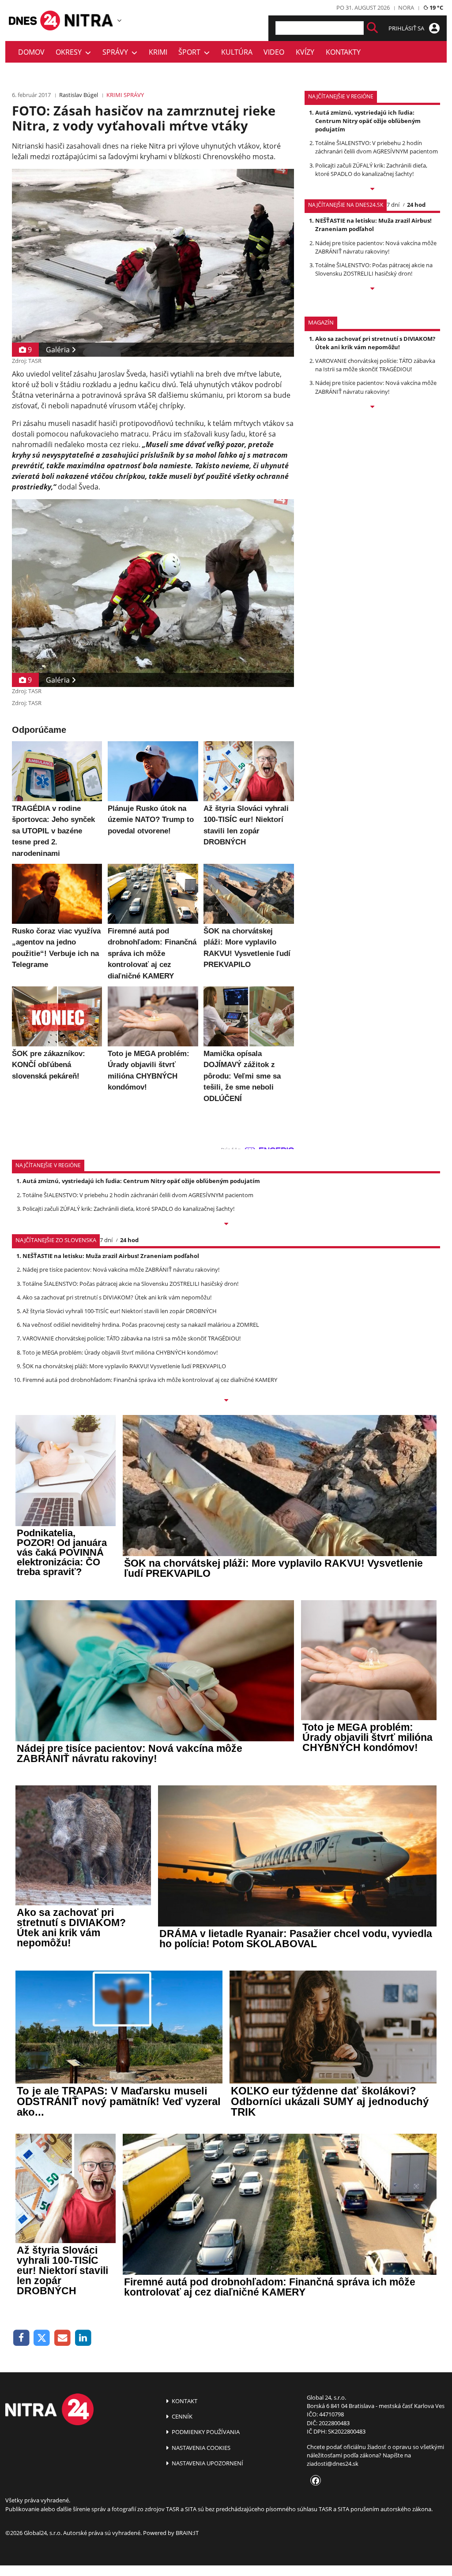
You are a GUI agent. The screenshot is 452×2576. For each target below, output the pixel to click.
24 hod (416, 205)
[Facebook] (21, 2338)
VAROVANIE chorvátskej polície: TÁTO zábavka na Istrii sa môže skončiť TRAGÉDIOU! (375, 365)
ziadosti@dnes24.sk (333, 2464)
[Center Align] (372, 28)
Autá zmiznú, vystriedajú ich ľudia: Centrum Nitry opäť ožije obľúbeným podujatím (368, 121)
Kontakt (184, 2401)
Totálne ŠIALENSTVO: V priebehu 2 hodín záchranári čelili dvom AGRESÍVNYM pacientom (377, 147)
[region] (119, 20)
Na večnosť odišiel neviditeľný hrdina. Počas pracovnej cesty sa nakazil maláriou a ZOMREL (141, 1325)
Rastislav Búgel (79, 95)
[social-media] (314, 2481)
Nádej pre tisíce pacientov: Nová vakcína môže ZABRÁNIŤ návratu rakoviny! (376, 247)
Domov (31, 52)
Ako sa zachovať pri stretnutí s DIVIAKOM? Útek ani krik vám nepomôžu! (375, 343)
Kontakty (343, 52)
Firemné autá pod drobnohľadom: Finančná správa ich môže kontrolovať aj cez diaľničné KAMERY (150, 1380)
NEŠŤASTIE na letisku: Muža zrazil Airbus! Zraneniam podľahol (373, 225)
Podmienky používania (205, 2432)
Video (274, 52)
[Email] (62, 2338)
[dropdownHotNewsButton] (372, 407)
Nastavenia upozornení (207, 2463)
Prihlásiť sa (407, 28)
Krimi (158, 52)
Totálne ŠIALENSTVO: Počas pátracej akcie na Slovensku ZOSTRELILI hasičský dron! (374, 269)
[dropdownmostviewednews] (372, 190)
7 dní (393, 205)
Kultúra (237, 52)
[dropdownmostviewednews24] (372, 289)
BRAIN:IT (187, 2533)
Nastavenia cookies (200, 2448)
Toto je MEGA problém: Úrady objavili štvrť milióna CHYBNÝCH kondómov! (120, 1352)
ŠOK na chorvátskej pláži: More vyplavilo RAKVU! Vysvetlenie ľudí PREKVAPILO (124, 1366)
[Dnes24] (89, 20)
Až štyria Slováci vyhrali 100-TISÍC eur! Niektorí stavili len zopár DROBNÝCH (120, 1311)
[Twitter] (42, 2338)
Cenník (181, 2416)
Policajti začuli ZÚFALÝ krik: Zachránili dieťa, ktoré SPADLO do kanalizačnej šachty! (371, 170)
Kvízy (305, 52)
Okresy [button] (70, 52)
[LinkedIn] (83, 2338)
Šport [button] (191, 52)
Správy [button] (117, 52)
